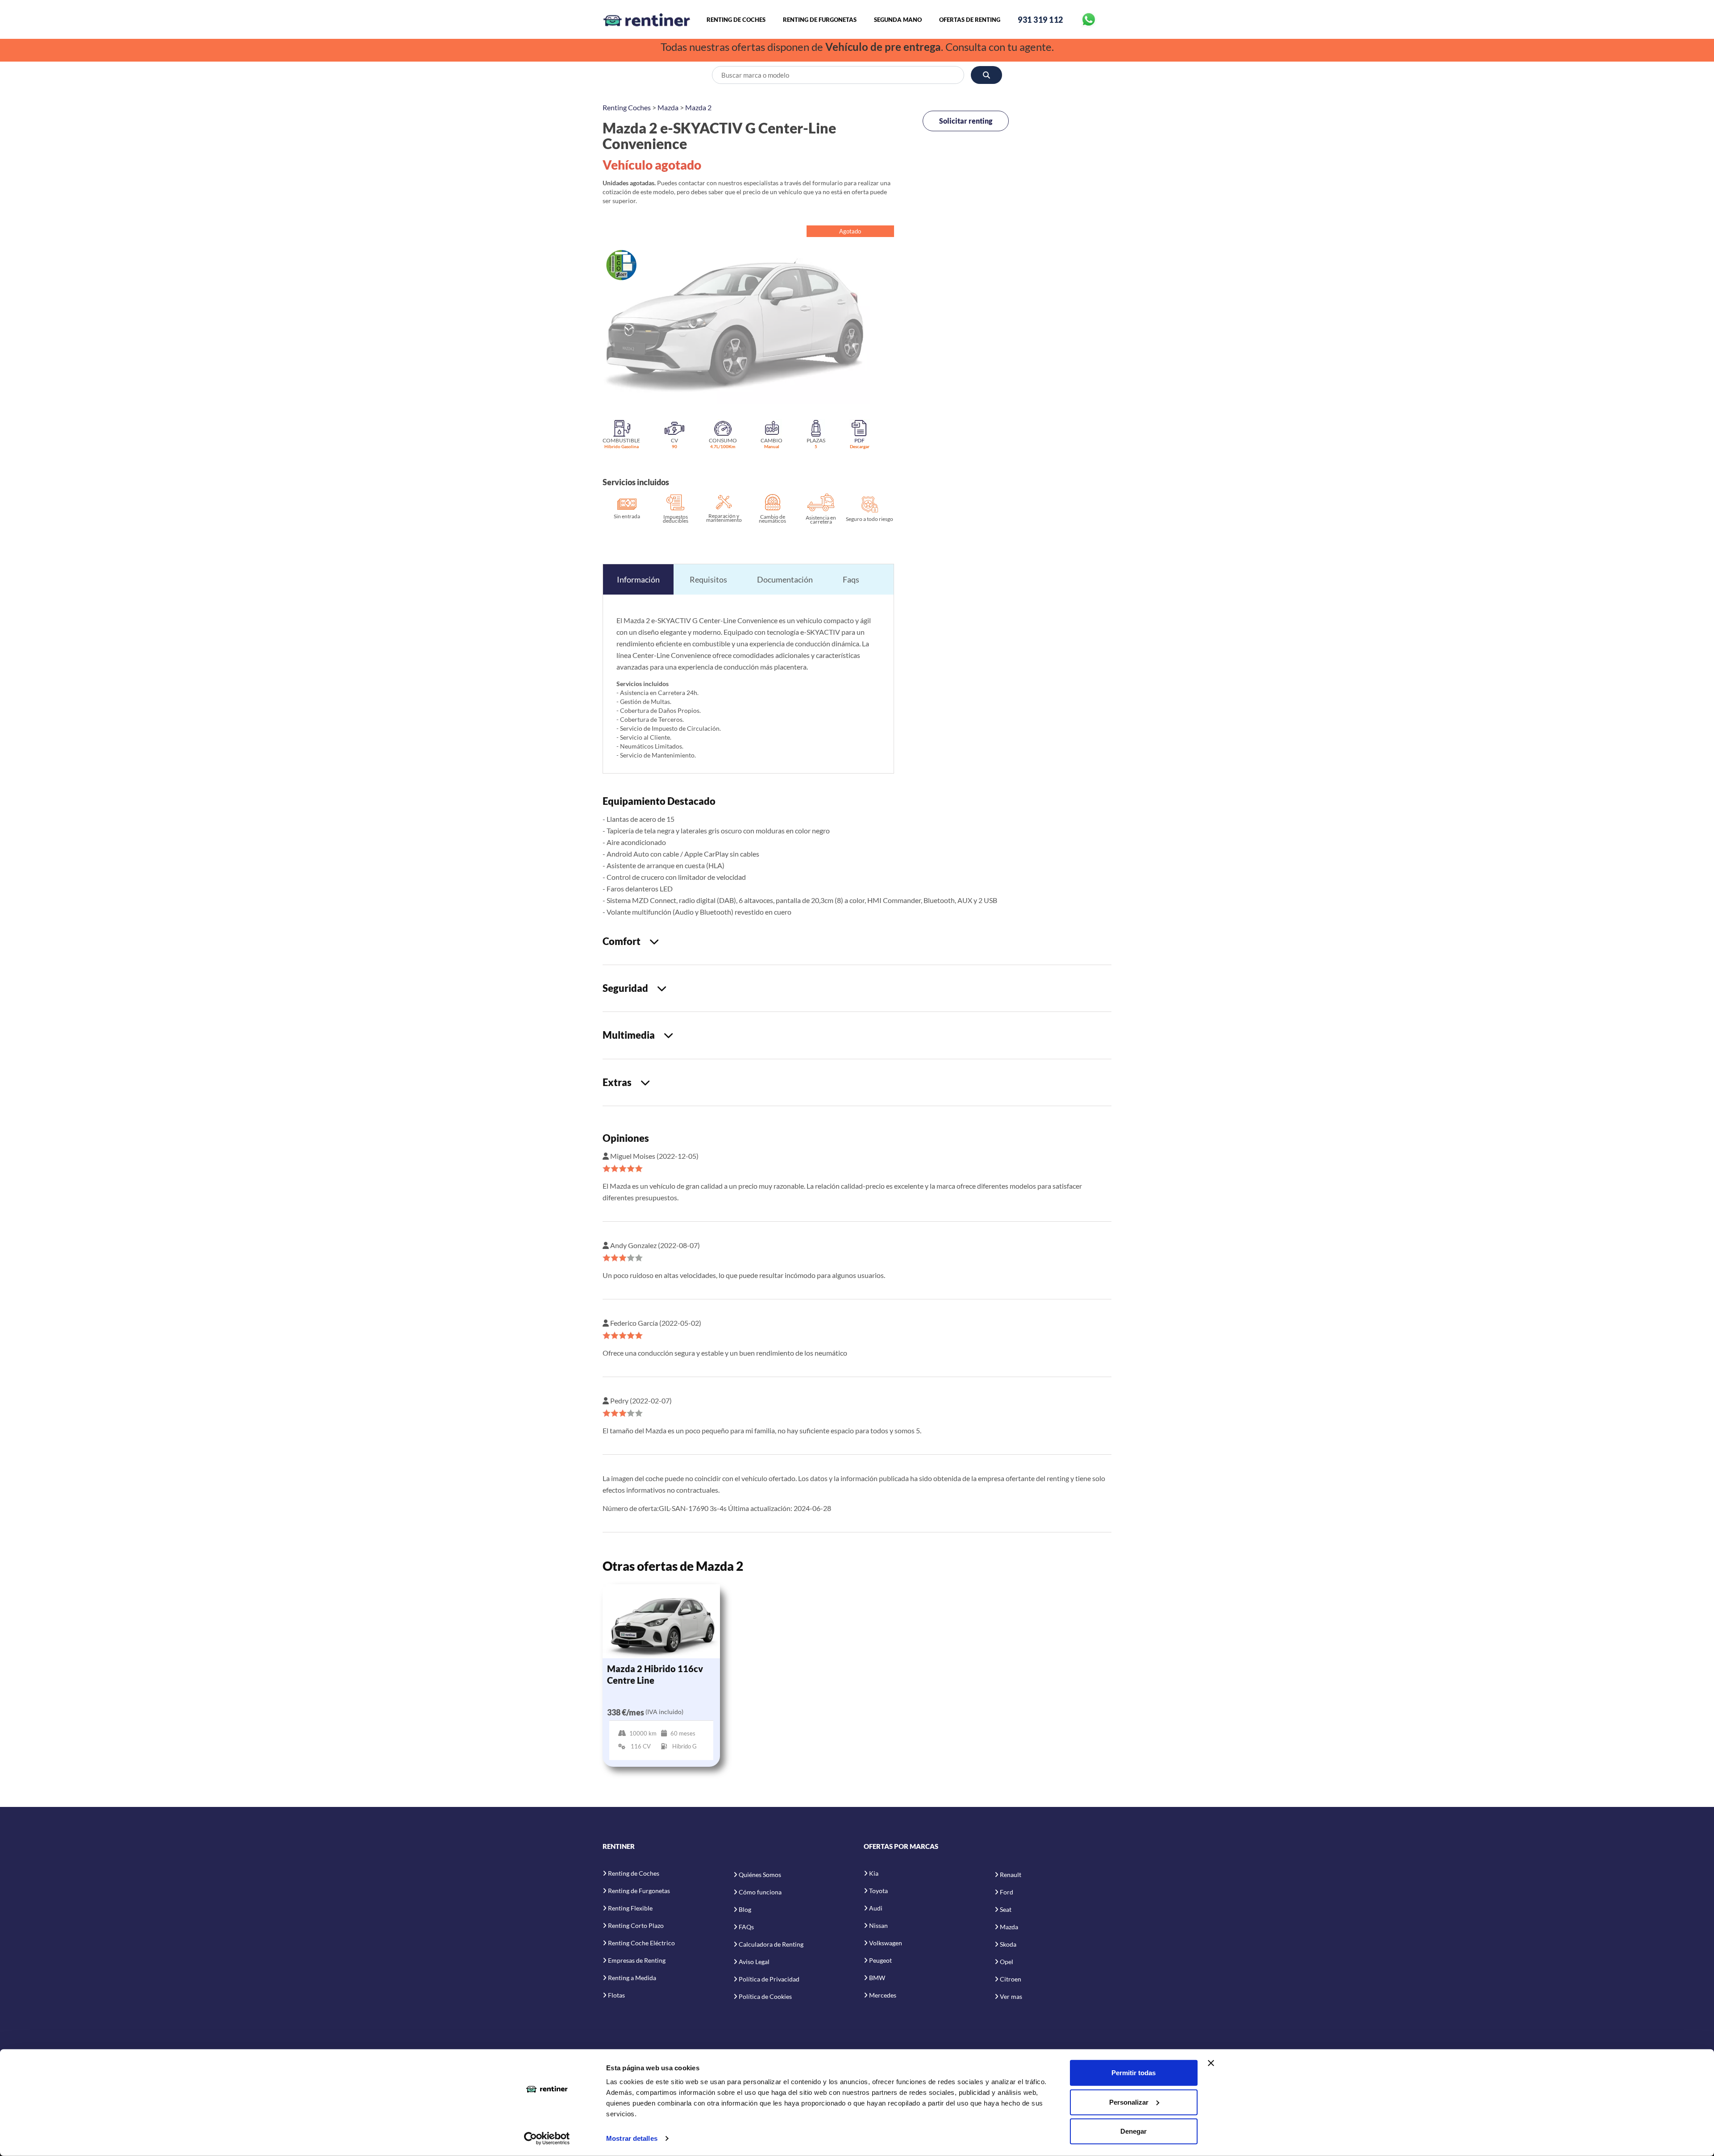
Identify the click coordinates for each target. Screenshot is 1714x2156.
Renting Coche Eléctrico (641, 1943)
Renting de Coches (736, 20)
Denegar (1134, 2131)
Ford (1007, 1892)
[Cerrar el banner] (1211, 2063)
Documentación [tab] (785, 579)
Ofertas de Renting (970, 20)
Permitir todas (1134, 2073)
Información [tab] (638, 579)
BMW (877, 1978)
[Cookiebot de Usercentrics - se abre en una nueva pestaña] (547, 2139)
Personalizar (1129, 2102)
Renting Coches (627, 107)
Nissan (878, 1925)
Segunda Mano (898, 20)
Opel (1007, 1962)
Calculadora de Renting (771, 1944)
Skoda (1008, 1944)
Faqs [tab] (851, 579)
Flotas (616, 1995)
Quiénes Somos (760, 1875)
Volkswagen (886, 1943)
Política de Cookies (765, 1996)
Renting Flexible (630, 1908)
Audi (876, 1908)
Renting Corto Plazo (636, 1925)
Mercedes (883, 1995)
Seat (1006, 1909)
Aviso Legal (754, 1962)
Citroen (1011, 1979)
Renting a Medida (632, 1978)
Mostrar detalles (632, 2138)
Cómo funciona (760, 1892)
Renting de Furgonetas (820, 20)
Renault (1011, 1875)
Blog (745, 1909)
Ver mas (1011, 1996)
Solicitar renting (966, 121)
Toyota (878, 1891)
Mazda (668, 107)
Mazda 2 (698, 107)
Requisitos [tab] (708, 579)
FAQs (746, 1927)
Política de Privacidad (769, 1979)
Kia (874, 1873)
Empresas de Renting (637, 1960)
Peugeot (880, 1960)
